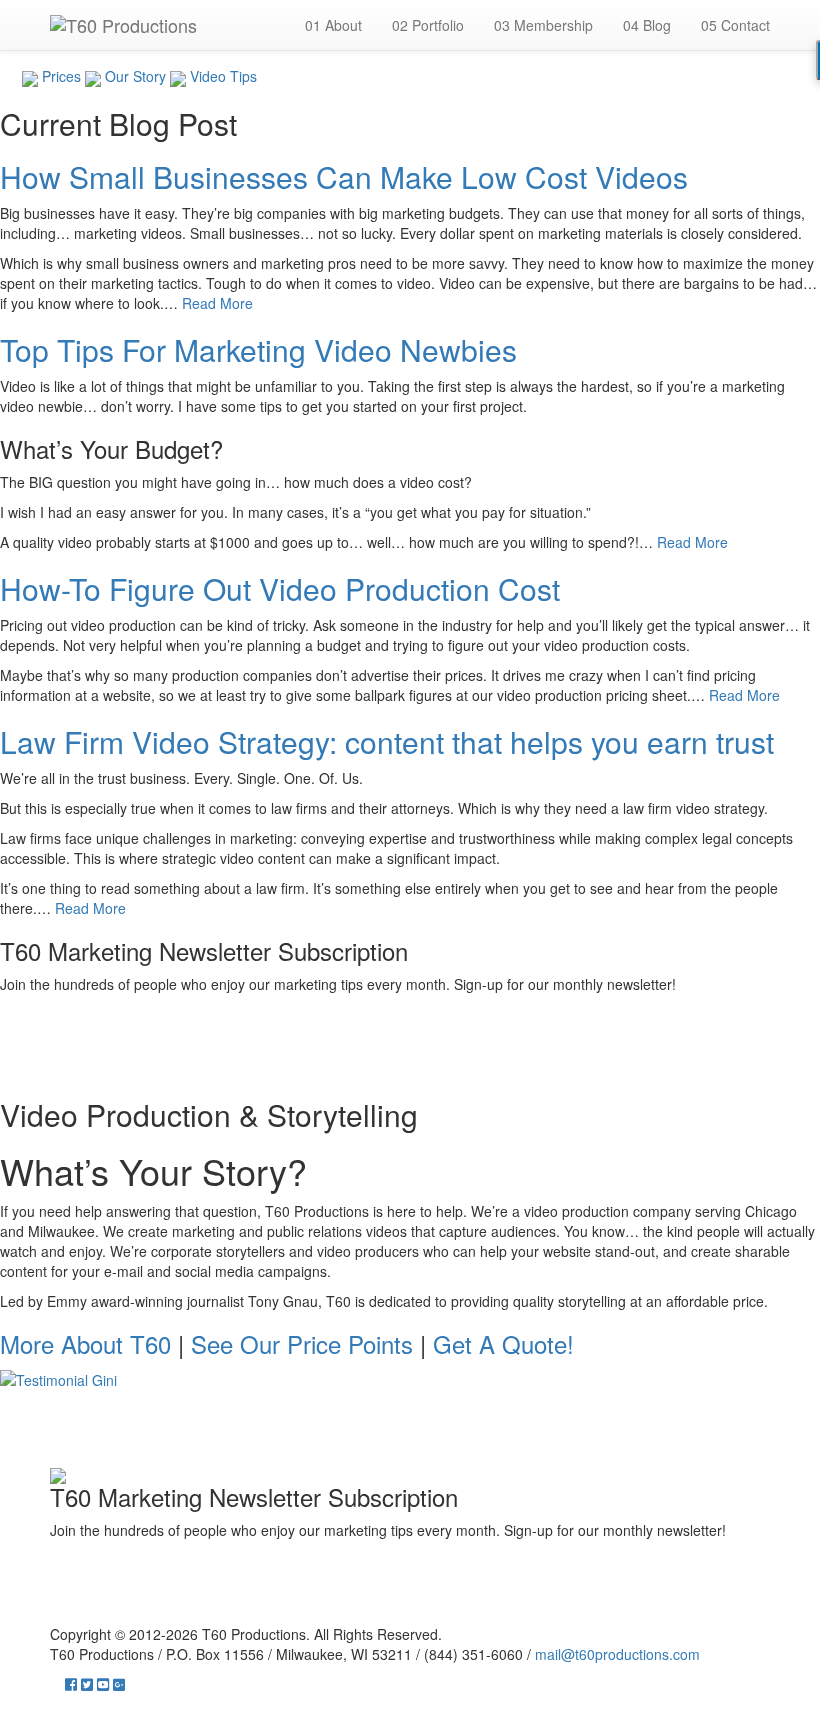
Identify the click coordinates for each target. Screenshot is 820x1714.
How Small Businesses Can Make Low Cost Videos (344, 176)
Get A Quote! (503, 1343)
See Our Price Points (302, 1343)
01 (333, 25)
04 (647, 25)
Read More (217, 303)
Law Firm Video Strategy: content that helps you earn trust (387, 741)
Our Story (133, 76)
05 (735, 25)
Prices (59, 76)
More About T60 (85, 1343)
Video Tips (221, 76)
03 (543, 25)
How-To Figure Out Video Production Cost (280, 588)
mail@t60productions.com (617, 1654)
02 (428, 25)
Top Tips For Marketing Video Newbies (258, 349)
